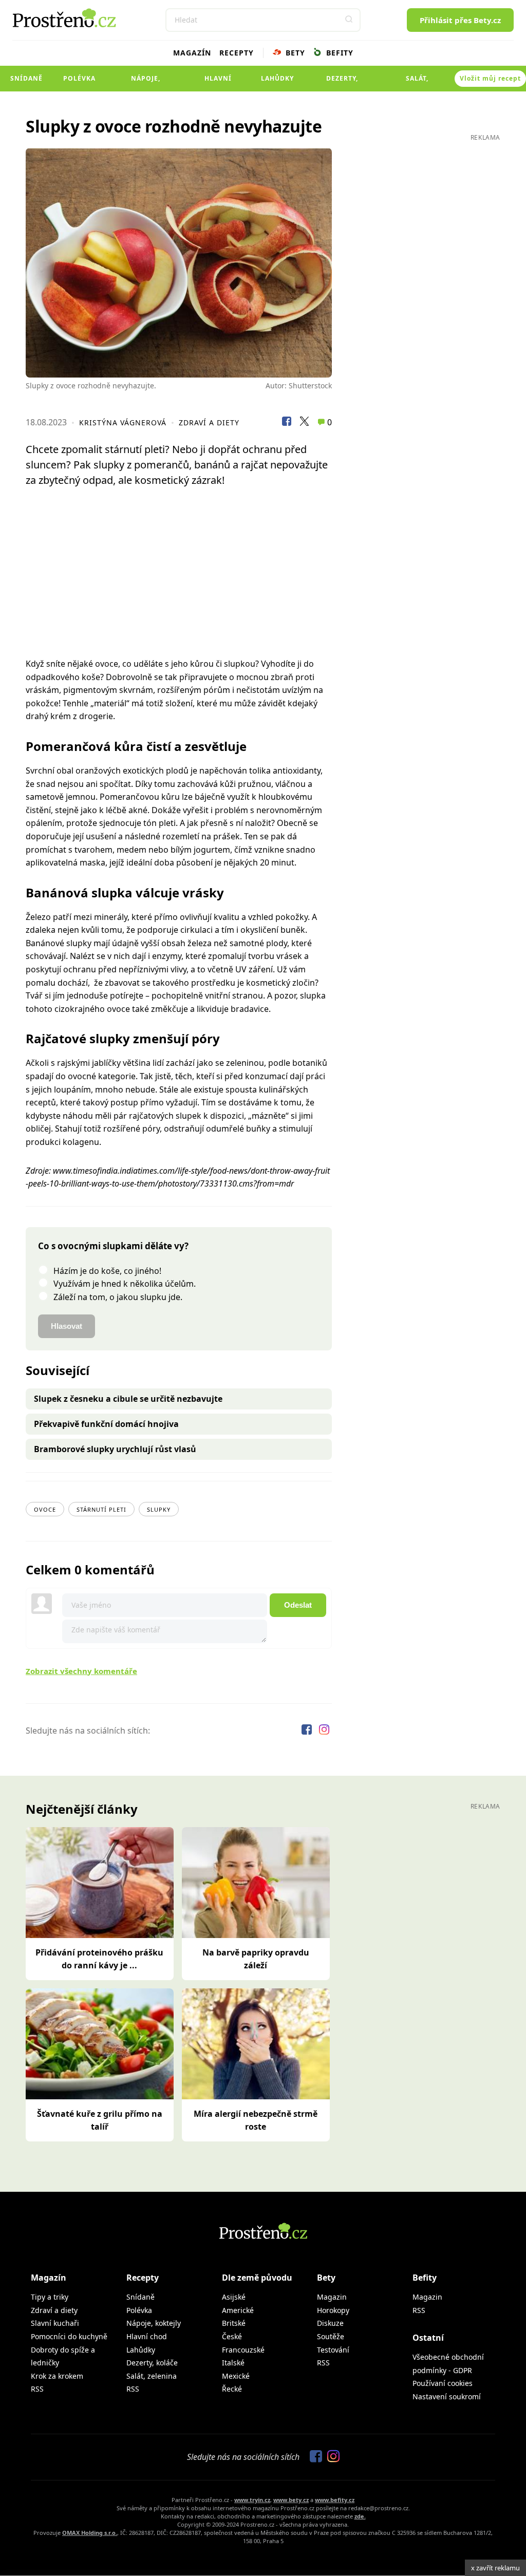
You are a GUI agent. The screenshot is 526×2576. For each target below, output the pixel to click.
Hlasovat (67, 1326)
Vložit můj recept (490, 78)
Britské (234, 2323)
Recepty (237, 53)
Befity (339, 53)
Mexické (236, 2376)
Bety (294, 53)
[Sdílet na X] (304, 423)
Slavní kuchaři (55, 2323)
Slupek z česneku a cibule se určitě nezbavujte (128, 1399)
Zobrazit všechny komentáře (81, 1671)
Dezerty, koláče (342, 83)
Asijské (234, 2297)
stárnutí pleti (101, 1509)
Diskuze (330, 2323)
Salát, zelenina (417, 83)
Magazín (192, 53)
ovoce (45, 1509)
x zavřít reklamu (495, 2568)
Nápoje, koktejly (146, 83)
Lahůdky (277, 78)
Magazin (332, 2297)
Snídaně (26, 78)
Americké (238, 2310)
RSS (37, 2389)
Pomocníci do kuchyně (69, 2336)
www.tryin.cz (252, 2500)
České (232, 2336)
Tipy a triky (50, 2297)
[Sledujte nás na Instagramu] (324, 1731)
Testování (333, 2350)
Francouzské (243, 2350)
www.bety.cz (291, 2500)
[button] (349, 20)
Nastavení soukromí (447, 2396)
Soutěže (331, 2336)
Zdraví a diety (209, 422)
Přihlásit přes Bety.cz (460, 20)
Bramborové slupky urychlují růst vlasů (115, 1449)
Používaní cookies (443, 2383)
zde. (360, 2516)
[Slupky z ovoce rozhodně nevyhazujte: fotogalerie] (179, 263)
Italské (233, 2363)
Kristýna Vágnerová (123, 422)
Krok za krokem (57, 2376)
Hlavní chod (218, 83)
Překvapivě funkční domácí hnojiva (106, 1424)
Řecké (232, 2389)
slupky (159, 1509)
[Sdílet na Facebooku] (287, 423)
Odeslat (298, 1605)
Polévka (79, 78)
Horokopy (333, 2310)
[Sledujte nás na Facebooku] (308, 1731)
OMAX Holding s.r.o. (90, 2533)
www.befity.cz (335, 2500)
